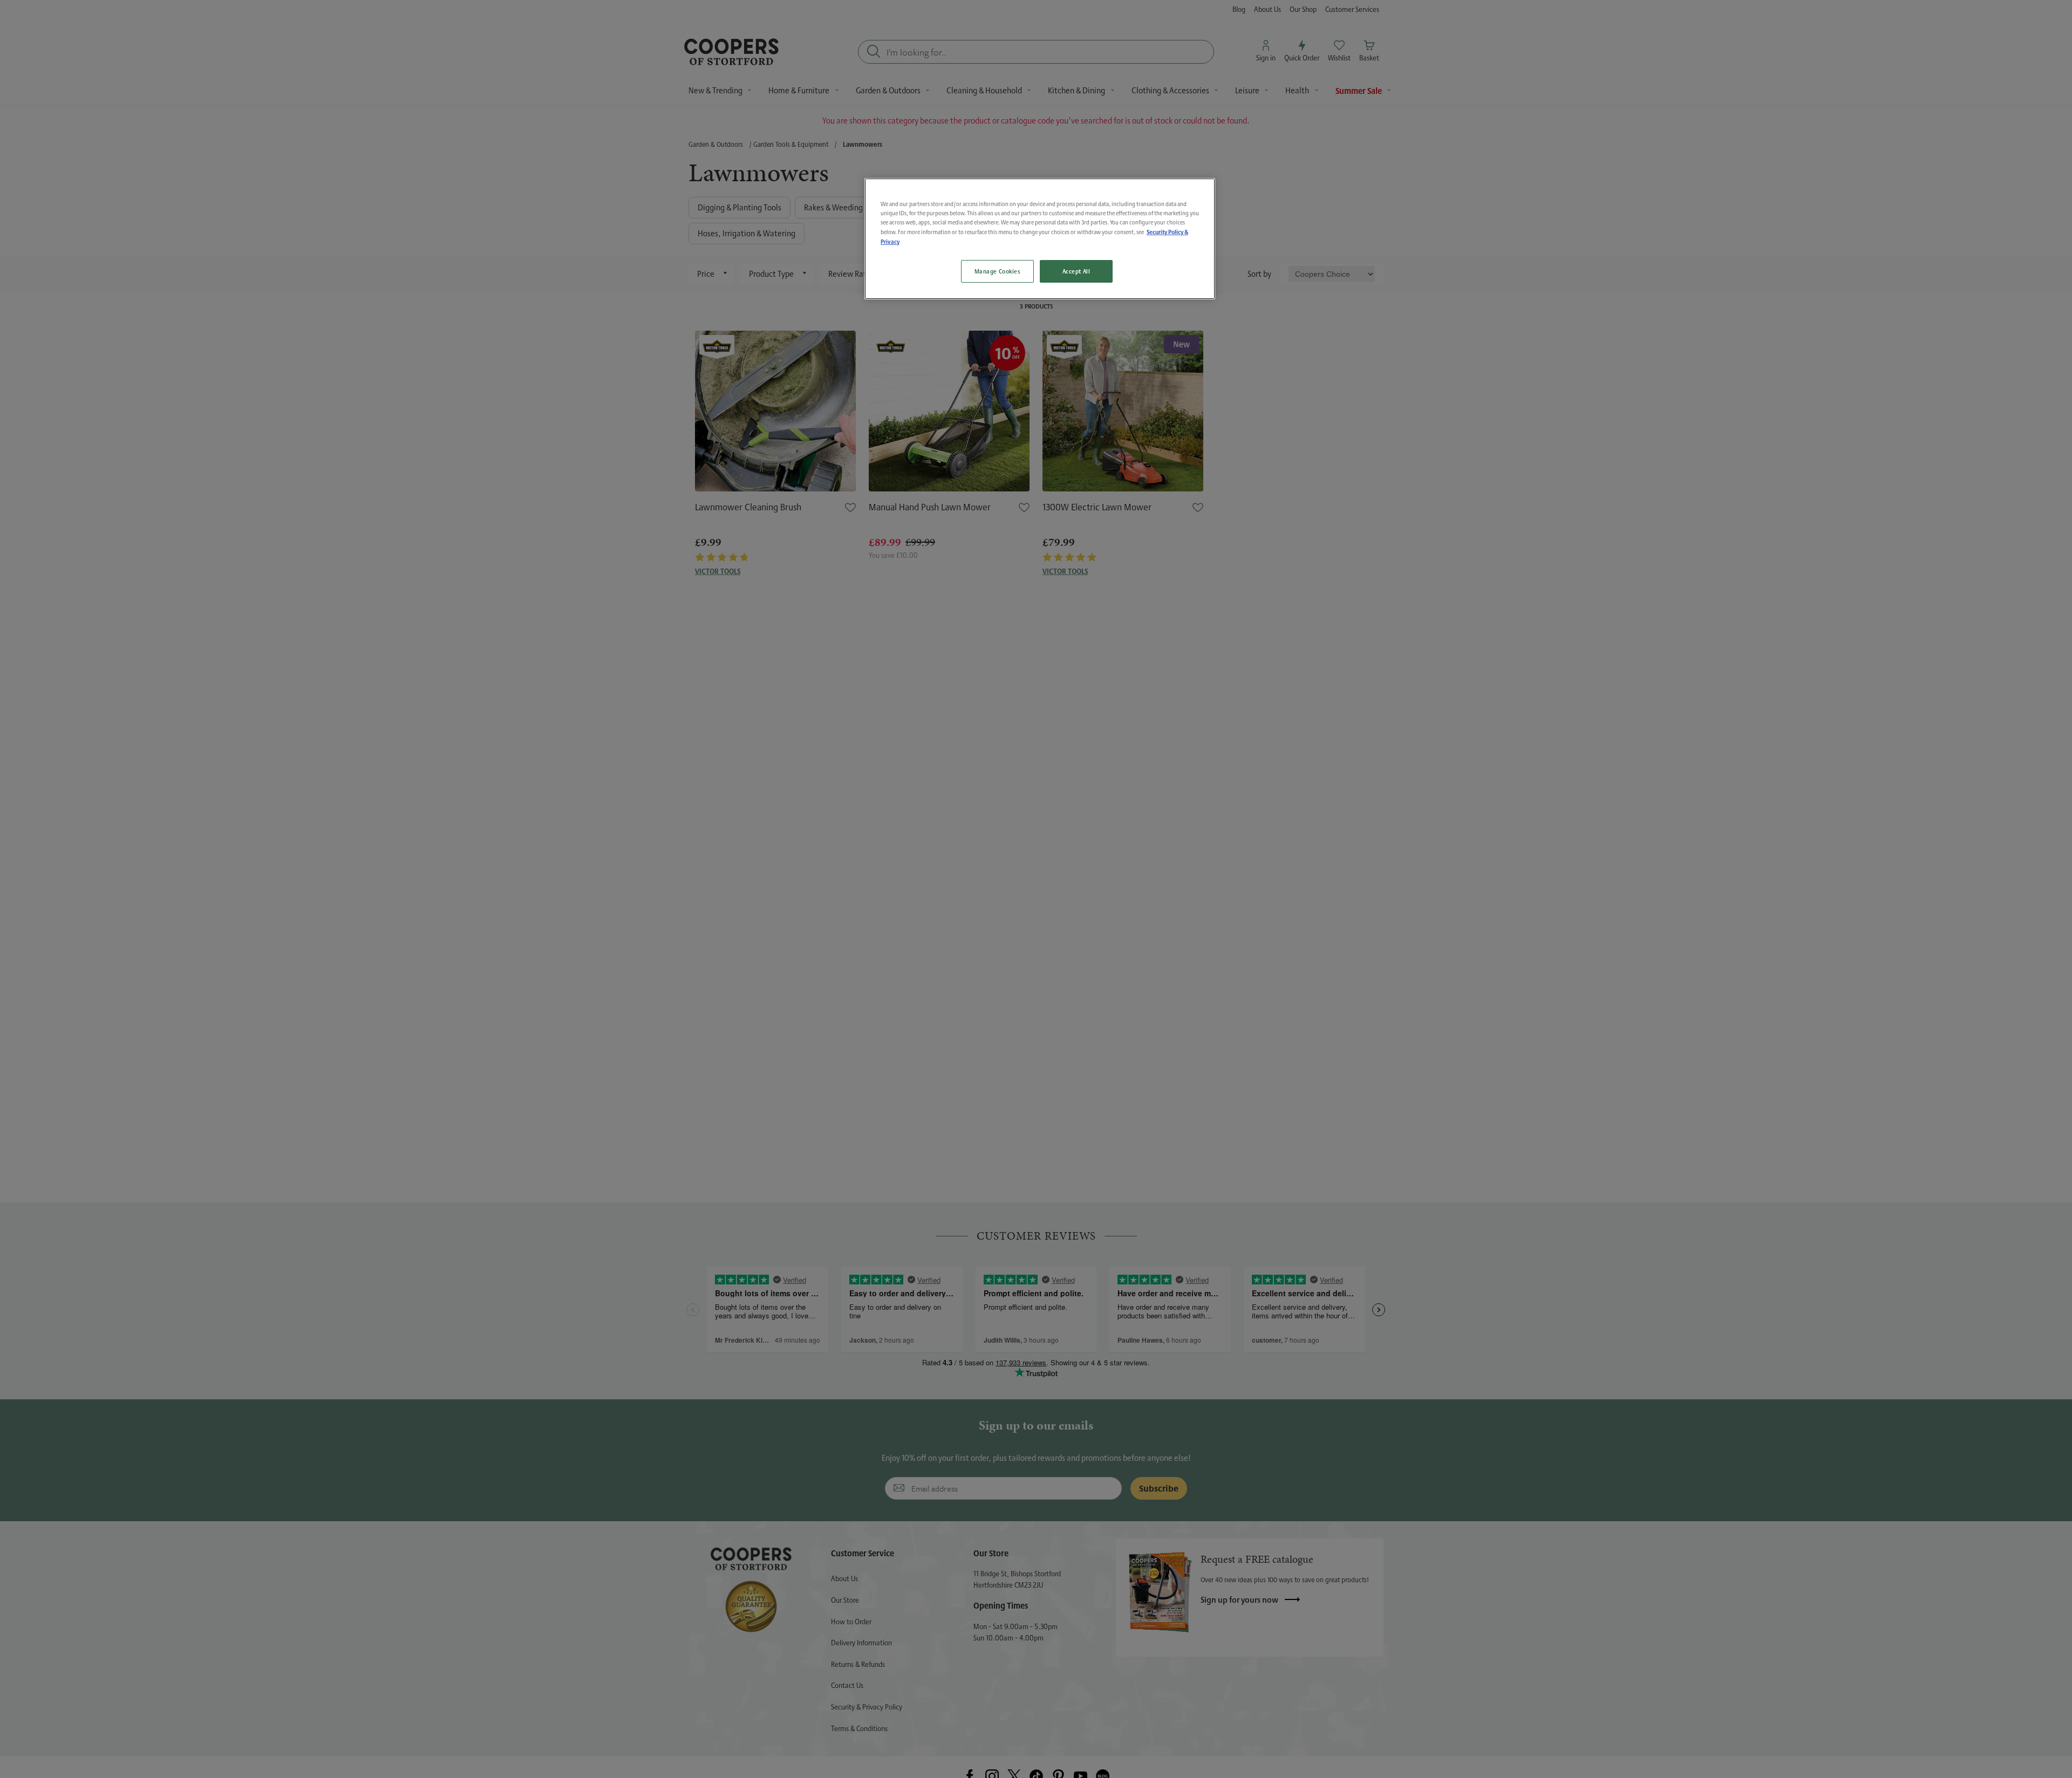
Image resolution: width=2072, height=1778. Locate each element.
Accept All (1076, 271)
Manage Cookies (997, 271)
